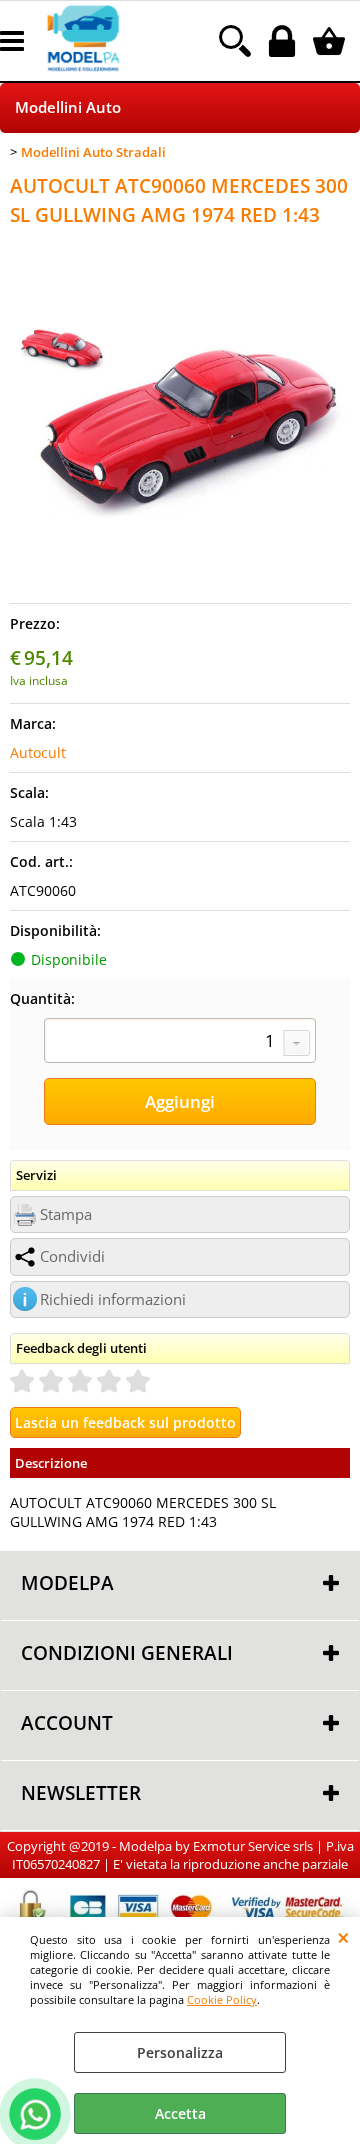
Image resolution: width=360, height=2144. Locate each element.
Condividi (72, 1256)
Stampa (66, 1214)
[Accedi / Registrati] (284, 41)
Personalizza (180, 2052)
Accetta (180, 2113)
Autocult (38, 752)
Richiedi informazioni (113, 1299)
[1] (180, 1043)
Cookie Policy (222, 1999)
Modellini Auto (68, 107)
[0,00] (331, 41)
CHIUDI (343, 1937)
